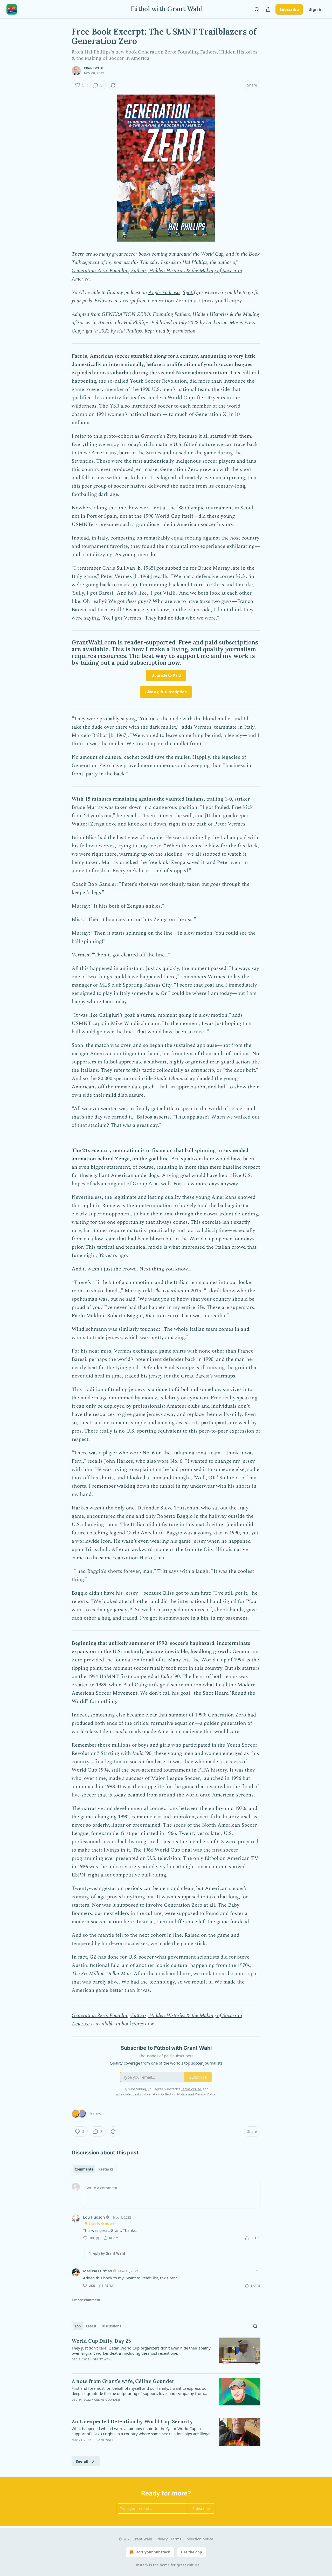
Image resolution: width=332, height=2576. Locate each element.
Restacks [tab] (106, 2169)
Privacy (161, 2539)
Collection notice (199, 2539)
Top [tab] (78, 2326)
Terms (176, 2539)
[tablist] (94, 2169)
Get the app (192, 2552)
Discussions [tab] (111, 2326)
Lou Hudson (94, 2217)
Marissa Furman (98, 2271)
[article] (166, 2353)
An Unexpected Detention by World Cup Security (132, 2421)
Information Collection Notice (164, 2094)
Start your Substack (152, 2552)
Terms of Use (191, 2089)
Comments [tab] (84, 2169)
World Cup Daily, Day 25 (101, 2341)
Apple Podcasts (164, 292)
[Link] (64, 653)
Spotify (190, 292)
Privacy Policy (205, 2094)
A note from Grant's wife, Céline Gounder (123, 2381)
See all (82, 2461)
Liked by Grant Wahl (103, 2223)
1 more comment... (88, 2300)
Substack (140, 2565)
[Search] (257, 9)
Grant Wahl (94, 68)
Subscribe (289, 9)
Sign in (316, 9)
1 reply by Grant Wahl (107, 2253)
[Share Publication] (268, 9)
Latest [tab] (91, 2326)
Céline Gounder (107, 2400)
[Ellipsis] (258, 2217)
